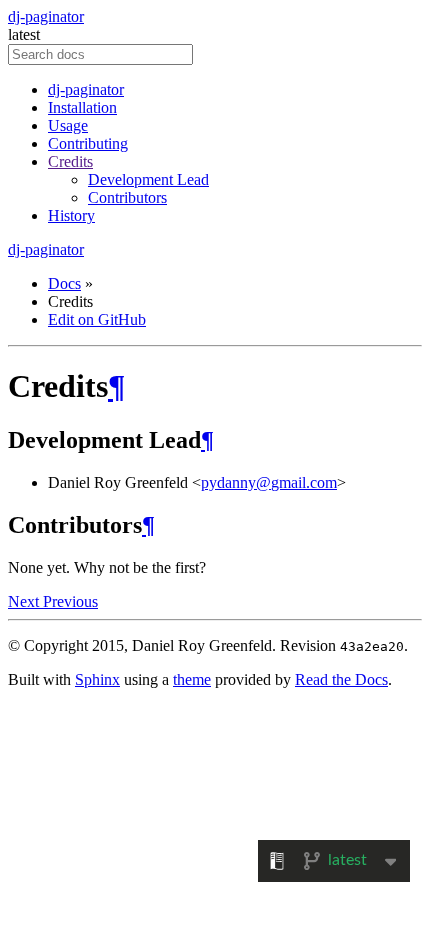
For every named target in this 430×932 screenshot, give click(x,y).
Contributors (127, 197)
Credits (70, 161)
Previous (70, 601)
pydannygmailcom (269, 482)
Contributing (88, 143)
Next (25, 601)
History (71, 215)
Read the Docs (341, 679)
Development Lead (148, 179)
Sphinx (97, 679)
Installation (82, 107)
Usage (68, 125)
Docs (64, 283)
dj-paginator (46, 16)
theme (192, 679)
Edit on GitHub (97, 319)
